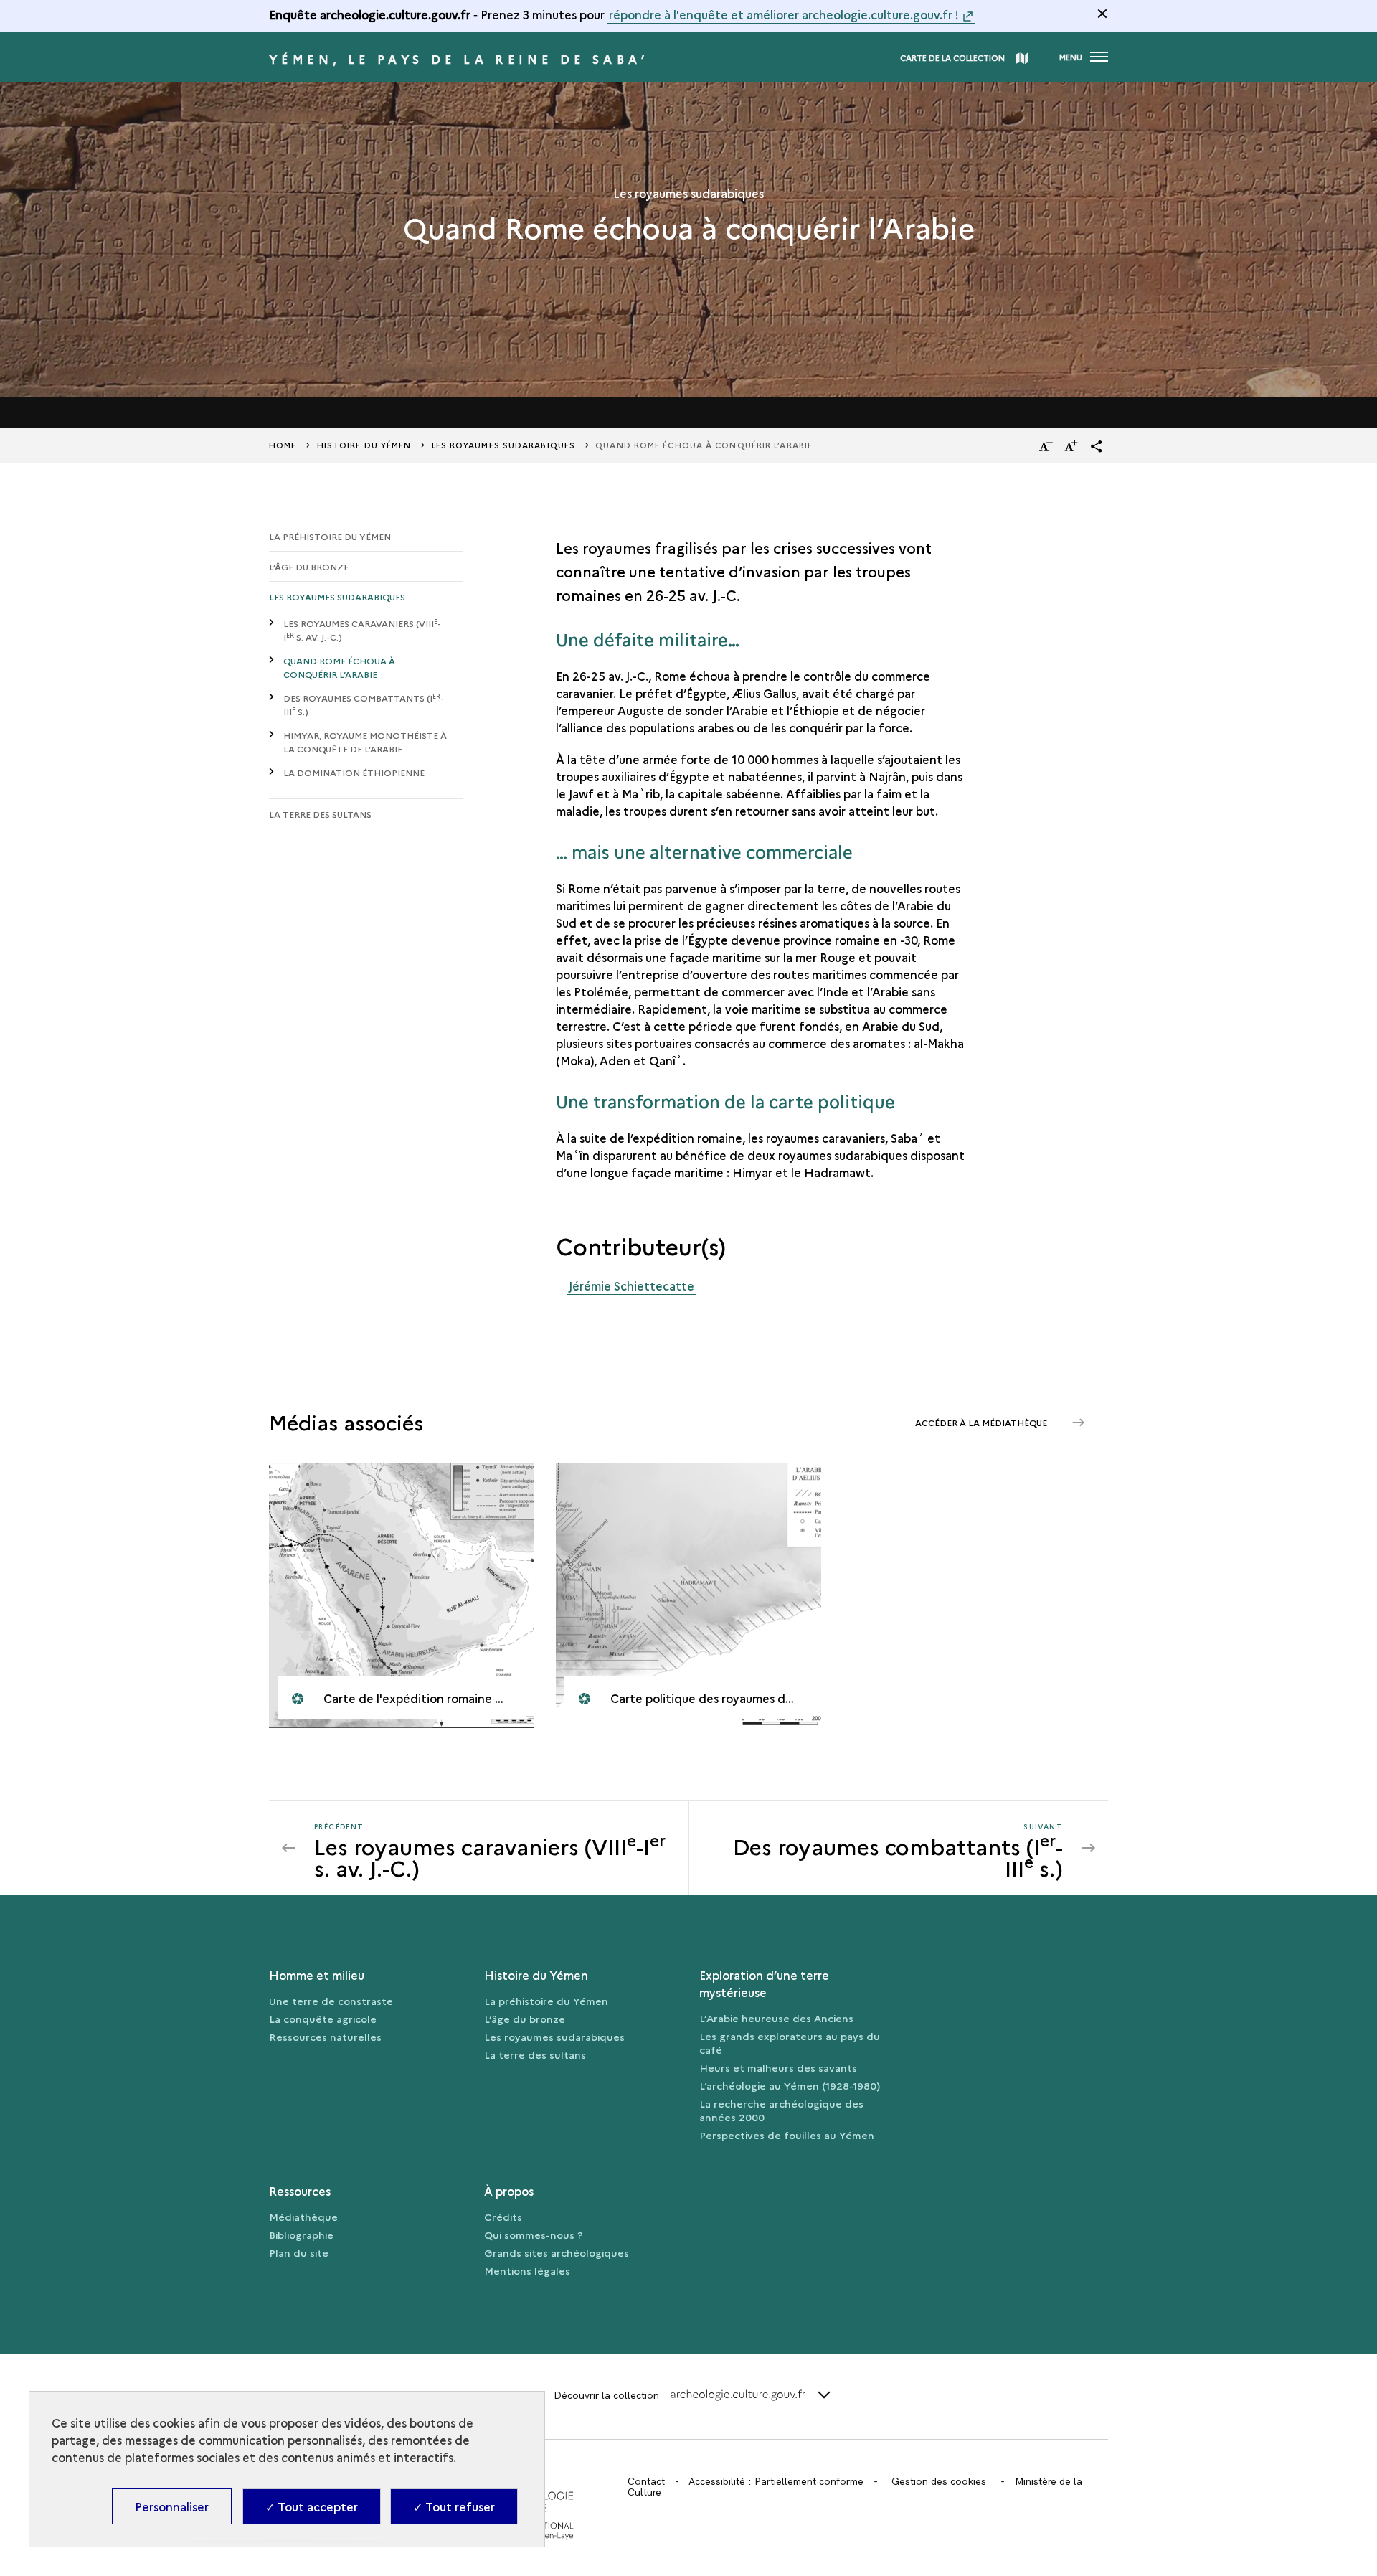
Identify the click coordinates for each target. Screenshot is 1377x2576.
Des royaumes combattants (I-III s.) (364, 705)
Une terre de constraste (331, 2001)
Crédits (503, 2217)
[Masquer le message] (1102, 14)
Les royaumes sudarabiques (337, 596)
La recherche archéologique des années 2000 (781, 2110)
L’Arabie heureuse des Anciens (776, 2018)
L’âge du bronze (309, 566)
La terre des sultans (320, 814)
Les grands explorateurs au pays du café (790, 2043)
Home (283, 445)
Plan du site (299, 2252)
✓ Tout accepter (312, 2506)
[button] (1097, 446)
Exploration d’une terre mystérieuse (764, 1983)
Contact (646, 2481)
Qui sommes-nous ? (534, 2235)
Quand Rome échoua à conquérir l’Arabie (339, 667)
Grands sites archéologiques (557, 2252)
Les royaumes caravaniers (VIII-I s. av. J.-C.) (362, 630)
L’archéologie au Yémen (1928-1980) (790, 2085)
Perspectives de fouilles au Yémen (787, 2135)
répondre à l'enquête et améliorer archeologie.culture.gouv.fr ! (784, 14)
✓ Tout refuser (454, 2506)
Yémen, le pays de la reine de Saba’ (459, 59)
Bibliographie (301, 2235)
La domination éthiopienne (354, 772)
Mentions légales (527, 2270)
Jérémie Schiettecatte (631, 1285)
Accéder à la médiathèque (982, 1422)
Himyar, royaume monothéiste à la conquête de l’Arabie (365, 742)
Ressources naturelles (325, 2037)
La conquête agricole (323, 2019)
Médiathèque (303, 2217)
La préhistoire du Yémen (330, 536)
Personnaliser (172, 2506)
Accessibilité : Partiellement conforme (776, 2481)
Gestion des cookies (939, 2481)
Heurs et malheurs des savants (778, 2067)
